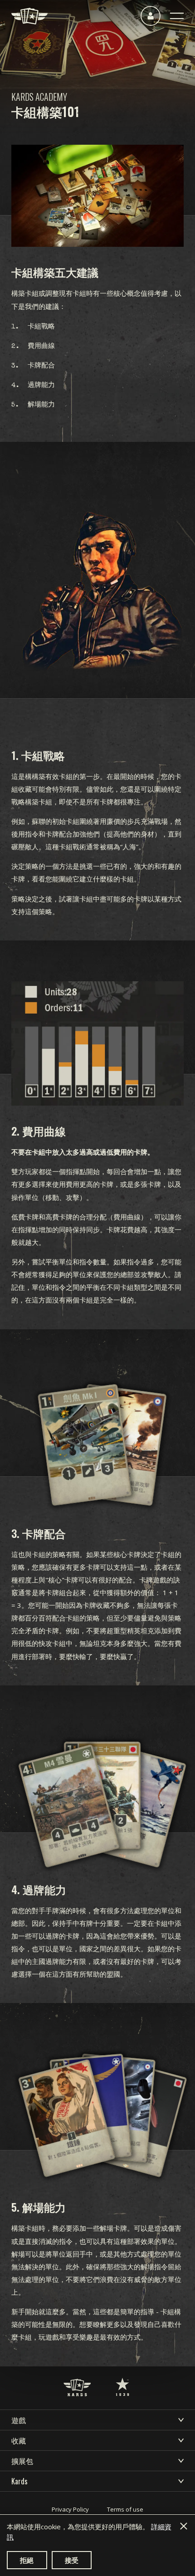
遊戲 (19, 2420)
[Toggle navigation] (177, 16)
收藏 (19, 2440)
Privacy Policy (70, 2509)
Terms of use (125, 2509)
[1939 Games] (122, 2378)
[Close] (184, 2526)
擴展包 (22, 2461)
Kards (19, 2481)
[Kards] (29, 16)
